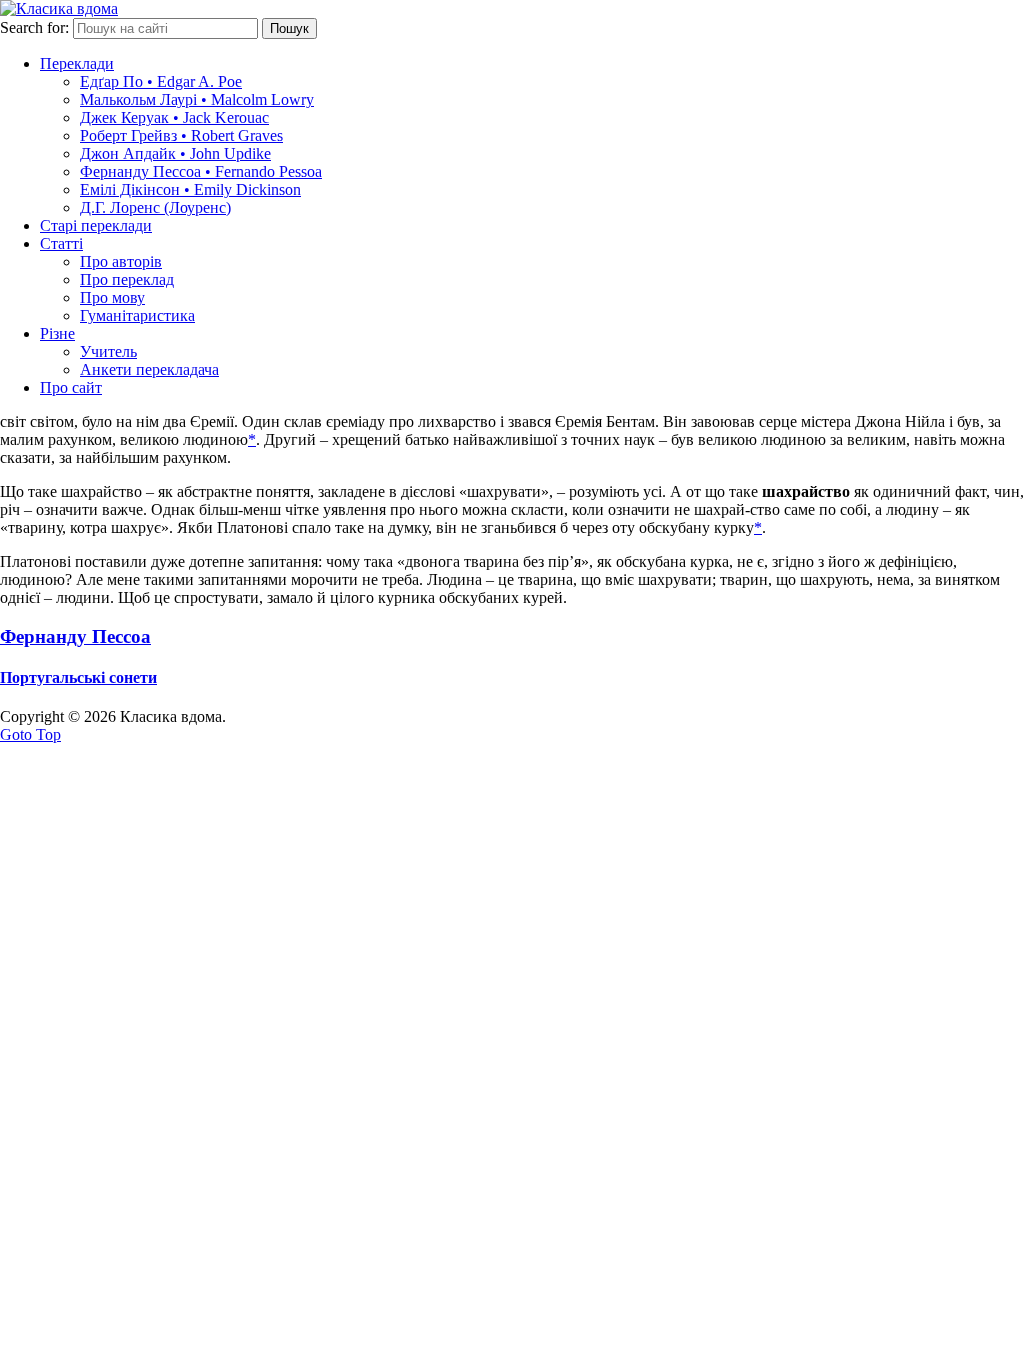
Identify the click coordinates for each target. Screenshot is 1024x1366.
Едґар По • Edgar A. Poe (161, 81)
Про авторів (121, 261)
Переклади (77, 63)
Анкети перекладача (149, 369)
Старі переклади (96, 225)
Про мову (112, 297)
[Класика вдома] (59, 8)
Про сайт (71, 387)
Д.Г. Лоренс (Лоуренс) (155, 207)
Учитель (108, 351)
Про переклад (127, 279)
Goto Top (30, 734)
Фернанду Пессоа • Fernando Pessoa (201, 171)
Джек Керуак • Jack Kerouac (174, 117)
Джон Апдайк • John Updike (175, 153)
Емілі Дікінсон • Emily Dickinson (190, 189)
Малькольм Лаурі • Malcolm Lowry (197, 99)
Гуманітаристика (137, 315)
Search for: (34, 27)
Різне (57, 333)
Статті (61, 243)
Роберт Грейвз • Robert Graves (181, 135)
